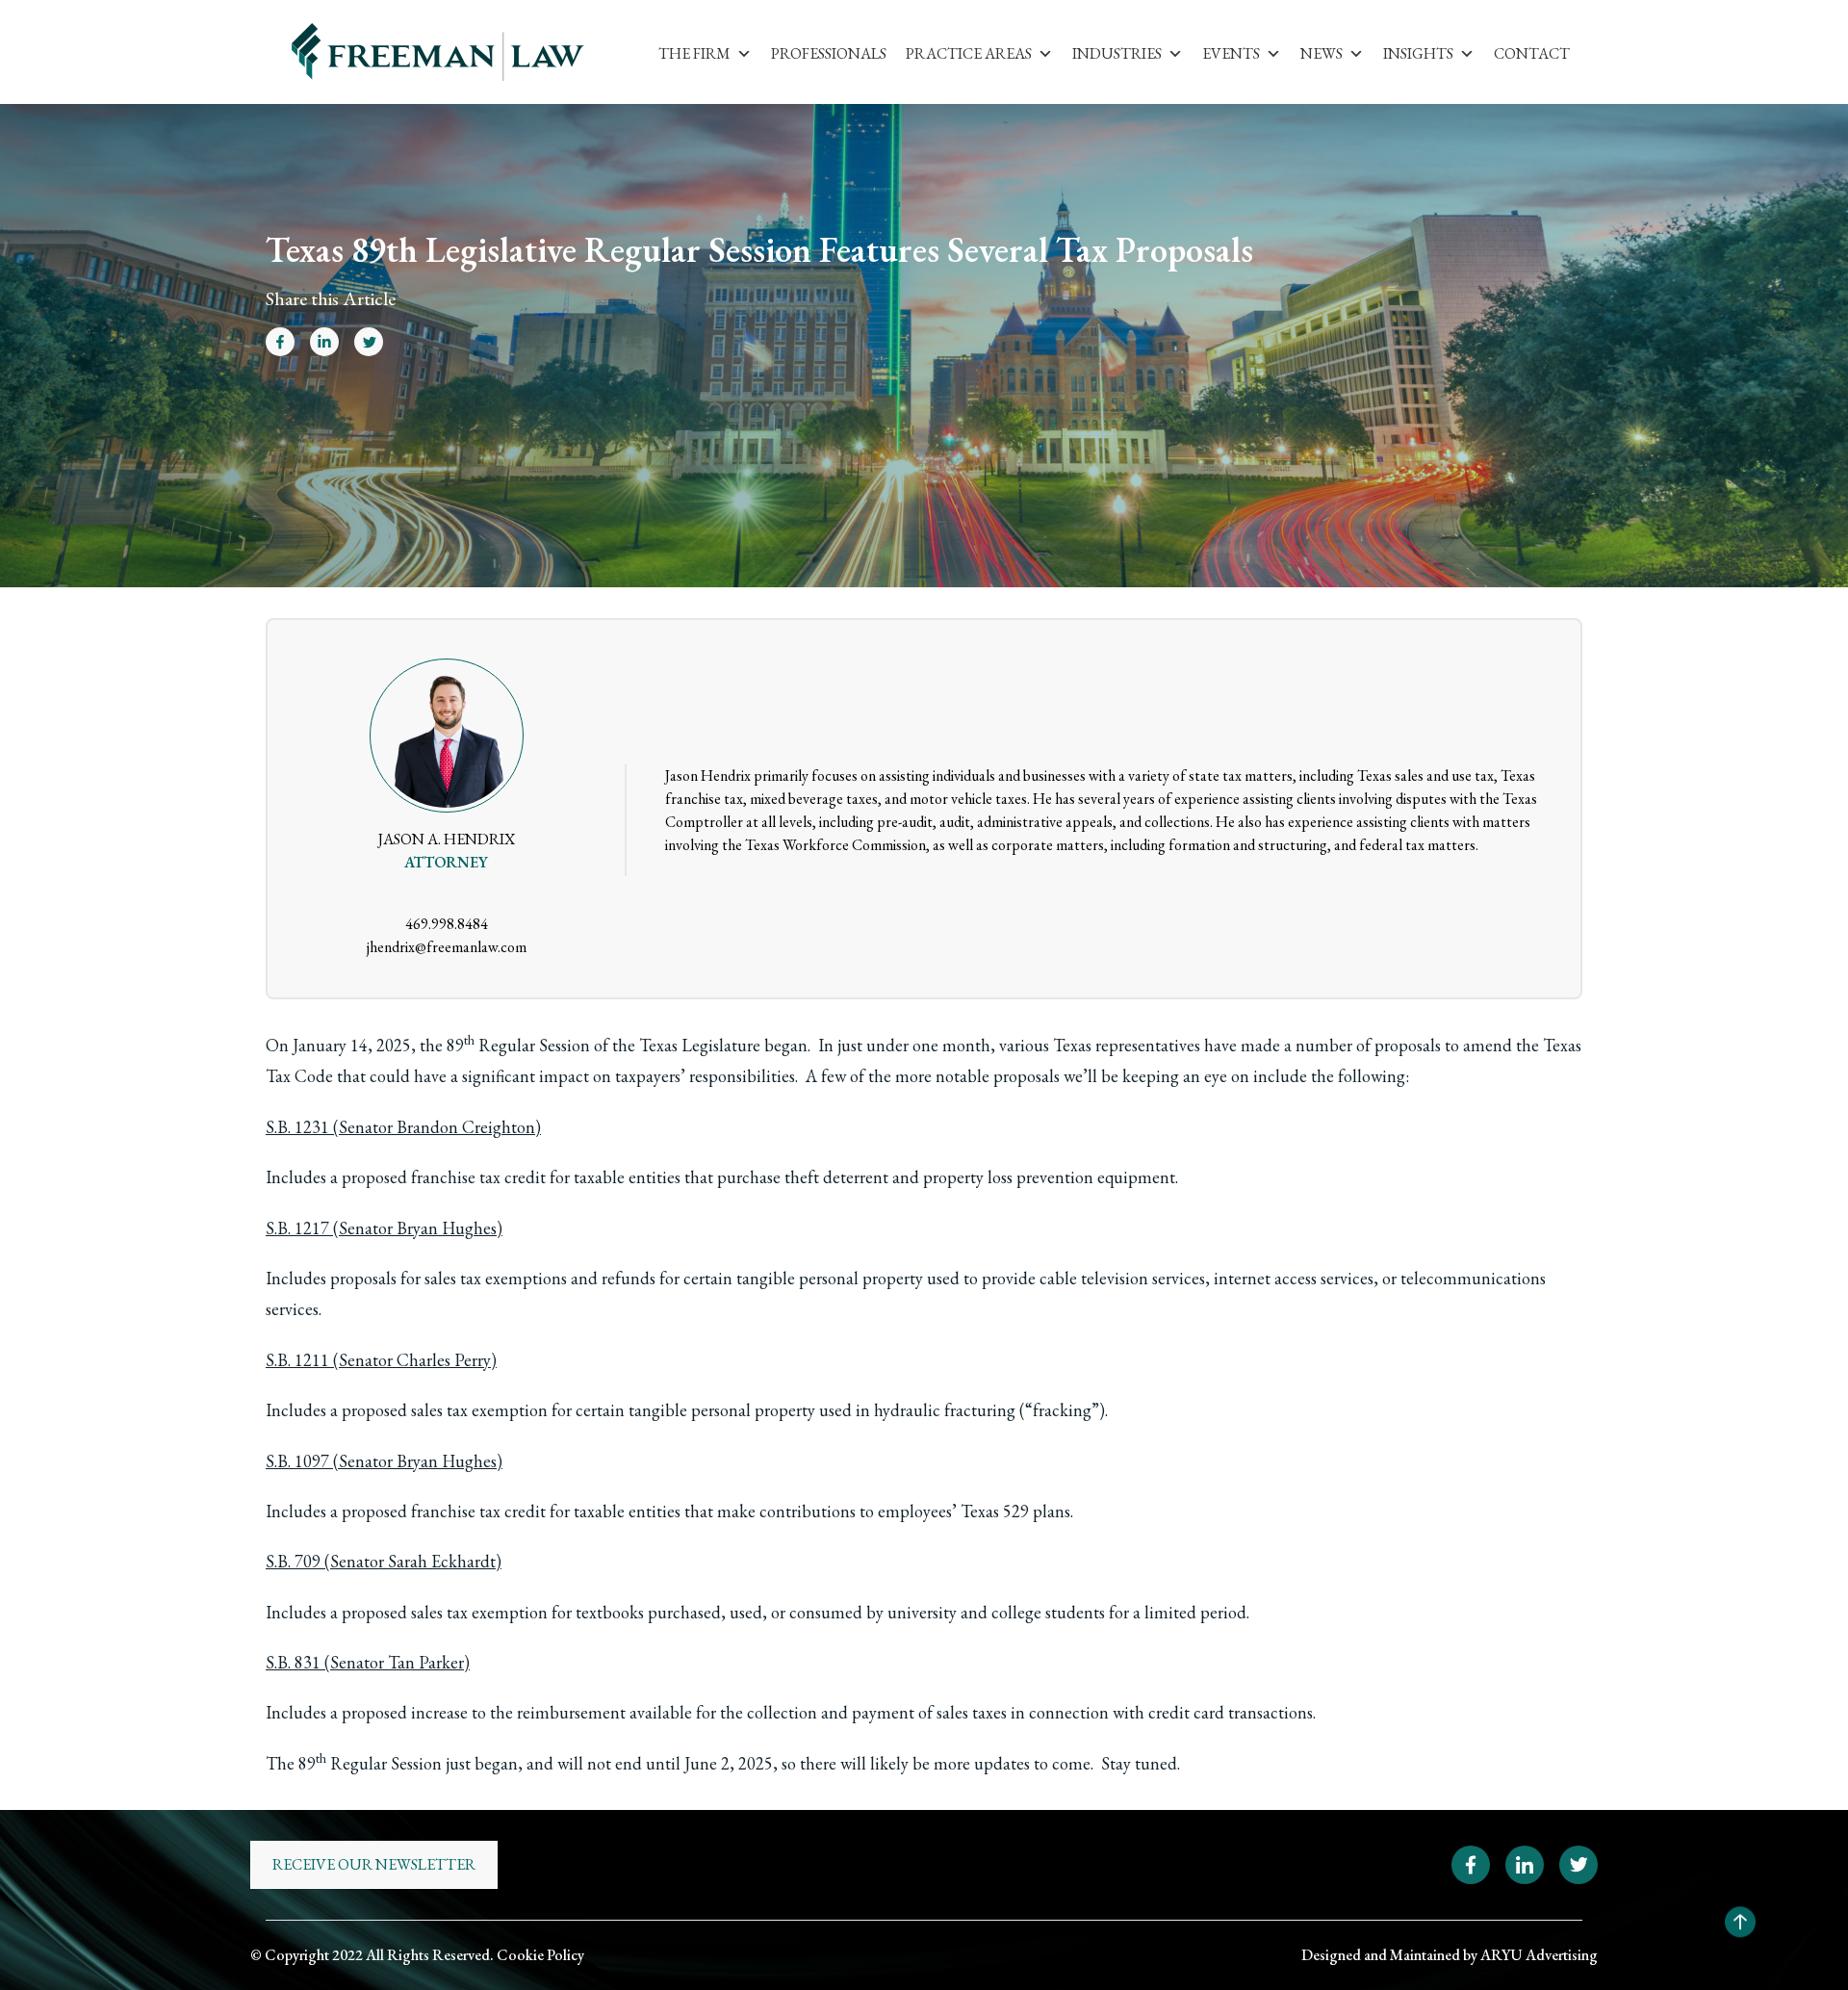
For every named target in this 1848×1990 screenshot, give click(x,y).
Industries (1117, 53)
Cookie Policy (540, 1955)
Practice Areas (969, 53)
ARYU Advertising (1539, 1955)
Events (1231, 53)
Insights (1418, 53)
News (1322, 53)
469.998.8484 (447, 924)
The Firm (694, 53)
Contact (1532, 53)
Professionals (829, 53)
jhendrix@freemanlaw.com (447, 947)
